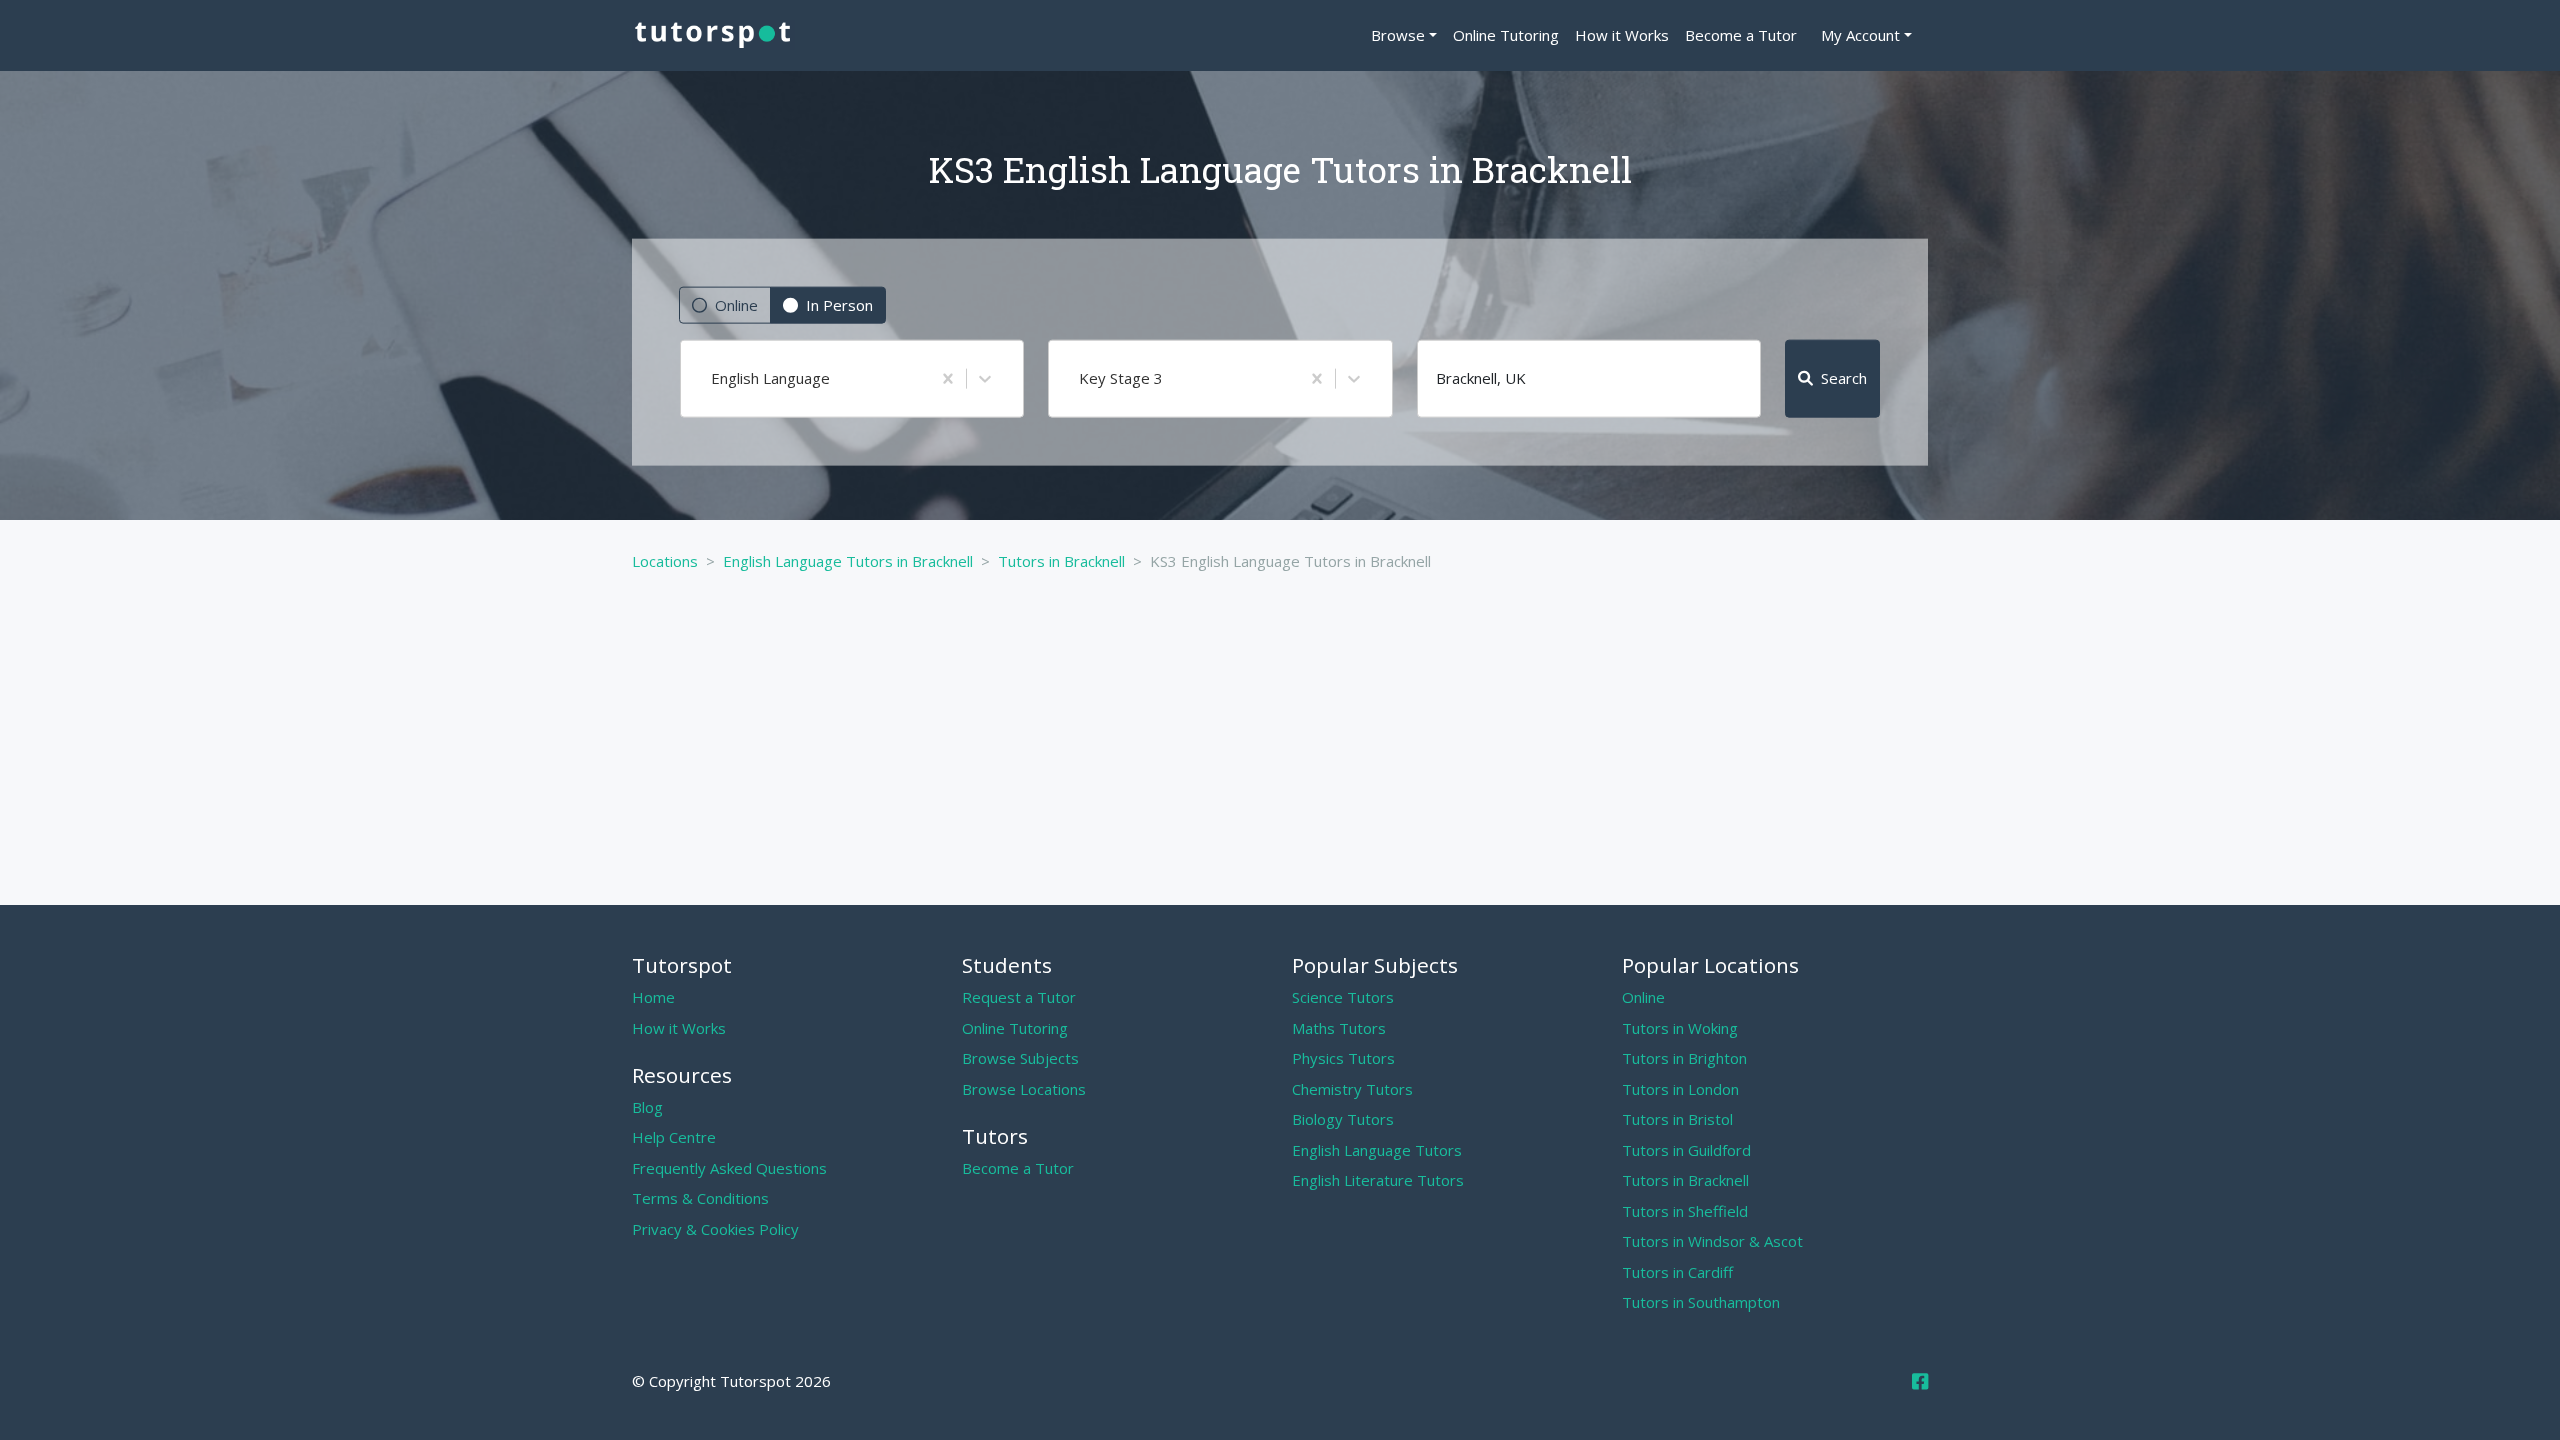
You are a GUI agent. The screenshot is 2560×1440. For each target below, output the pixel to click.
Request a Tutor (1019, 997)
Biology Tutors (1343, 1119)
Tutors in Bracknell (1685, 1180)
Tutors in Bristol (1677, 1119)
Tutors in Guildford (1686, 1150)
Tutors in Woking (1680, 1028)
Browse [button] (1398, 35)
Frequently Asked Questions (729, 1168)
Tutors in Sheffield (1685, 1211)
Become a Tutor (1741, 35)
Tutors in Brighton (1684, 1058)
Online (736, 305)
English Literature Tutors (1378, 1180)
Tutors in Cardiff (1677, 1272)
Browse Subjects (1020, 1058)
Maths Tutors (1339, 1028)
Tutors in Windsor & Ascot (1712, 1241)
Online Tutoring (1506, 35)
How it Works (1622, 35)
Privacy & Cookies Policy (715, 1229)
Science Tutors (1343, 997)
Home (653, 997)
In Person (839, 305)
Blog (647, 1107)
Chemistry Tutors (1352, 1089)
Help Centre (674, 1137)
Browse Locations (1024, 1089)
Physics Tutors (1343, 1058)
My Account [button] (1860, 35)
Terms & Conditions (700, 1198)
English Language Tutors (1377, 1150)
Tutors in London (1680, 1089)
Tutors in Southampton (1701, 1302)
